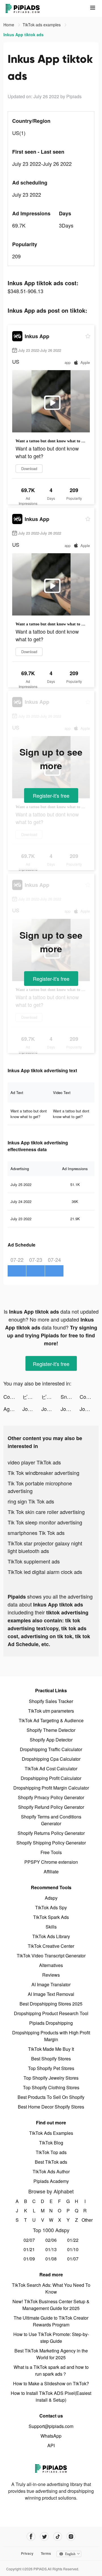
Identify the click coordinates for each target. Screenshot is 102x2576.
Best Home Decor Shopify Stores (51, 2107)
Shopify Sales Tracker (51, 1701)
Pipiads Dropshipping (51, 2023)
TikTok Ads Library (51, 1936)
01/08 (51, 2259)
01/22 (73, 2240)
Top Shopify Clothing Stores (51, 2087)
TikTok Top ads (51, 2152)
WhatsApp (51, 2436)
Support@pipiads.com (51, 2426)
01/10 (73, 2249)
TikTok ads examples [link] (42, 25)
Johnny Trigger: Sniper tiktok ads (32, 1409)
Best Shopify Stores (51, 2059)
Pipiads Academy (51, 2181)
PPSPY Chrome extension (51, 1862)
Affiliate (51, 1872)
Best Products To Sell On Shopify (51, 2097)
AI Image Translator (51, 1984)
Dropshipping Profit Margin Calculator (51, 1788)
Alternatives (51, 1965)
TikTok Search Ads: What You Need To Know (51, 2288)
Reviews (51, 1975)
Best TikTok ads (51, 2162)
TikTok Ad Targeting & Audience (51, 1720)
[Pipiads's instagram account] (71, 2537)
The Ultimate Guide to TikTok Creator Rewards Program (51, 2321)
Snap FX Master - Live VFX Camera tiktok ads (70, 1397)
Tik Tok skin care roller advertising (46, 1512)
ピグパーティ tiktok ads (32, 1397)
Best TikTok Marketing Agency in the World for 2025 (51, 2354)
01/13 (51, 2249)
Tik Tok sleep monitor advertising (45, 1522)
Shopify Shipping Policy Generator (51, 1843)
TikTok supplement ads (34, 1561)
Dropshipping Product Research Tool (51, 2013)
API (51, 2445)
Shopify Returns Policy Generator (51, 1833)
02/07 (29, 2240)
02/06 (51, 2240)
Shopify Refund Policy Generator (51, 1807)
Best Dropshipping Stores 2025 (51, 2004)
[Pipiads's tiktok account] (58, 2537)
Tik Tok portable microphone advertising (40, 1487)
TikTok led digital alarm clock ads (45, 1572)
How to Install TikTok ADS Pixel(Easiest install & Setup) (51, 2396)
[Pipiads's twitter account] (44, 2537)
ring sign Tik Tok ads (31, 1501)
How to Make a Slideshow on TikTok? (51, 2383)
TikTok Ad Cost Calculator (51, 1769)
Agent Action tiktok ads (13, 1409)
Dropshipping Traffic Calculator (51, 1749)
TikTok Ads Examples (51, 2133)
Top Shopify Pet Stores (51, 2068)
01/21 (29, 2249)
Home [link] (9, 25)
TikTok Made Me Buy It (51, 2049)
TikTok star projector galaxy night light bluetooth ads (45, 1547)
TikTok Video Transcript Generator (51, 1956)
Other (85, 2220)
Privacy (27, 2553)
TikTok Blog (51, 2143)
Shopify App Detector (51, 1740)
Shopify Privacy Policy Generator (51, 1797)
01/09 (29, 2259)
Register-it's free (51, 795)
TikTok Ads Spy (51, 1907)
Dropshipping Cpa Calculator (51, 1759)
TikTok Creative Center (51, 1946)
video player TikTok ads (34, 1462)
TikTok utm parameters (51, 1711)
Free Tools (51, 1852)
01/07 (73, 2259)
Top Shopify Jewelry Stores (51, 2078)
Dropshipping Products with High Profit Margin (51, 2036)
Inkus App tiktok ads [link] (24, 35)
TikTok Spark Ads (51, 1917)
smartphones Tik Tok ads (36, 1533)
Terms (46, 2553)
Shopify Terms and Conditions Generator (51, 1820)
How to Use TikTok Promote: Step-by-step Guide (51, 2338)
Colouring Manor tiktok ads (13, 1397)
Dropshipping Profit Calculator (51, 1778)
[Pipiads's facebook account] (31, 2537)
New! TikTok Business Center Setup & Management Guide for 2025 (51, 2305)
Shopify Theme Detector (51, 1730)
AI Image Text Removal (51, 1994)
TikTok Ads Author (51, 2171)
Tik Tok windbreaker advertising (43, 1473)
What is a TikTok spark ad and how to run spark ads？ (51, 2370)
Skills (51, 1927)
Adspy (51, 1898)
